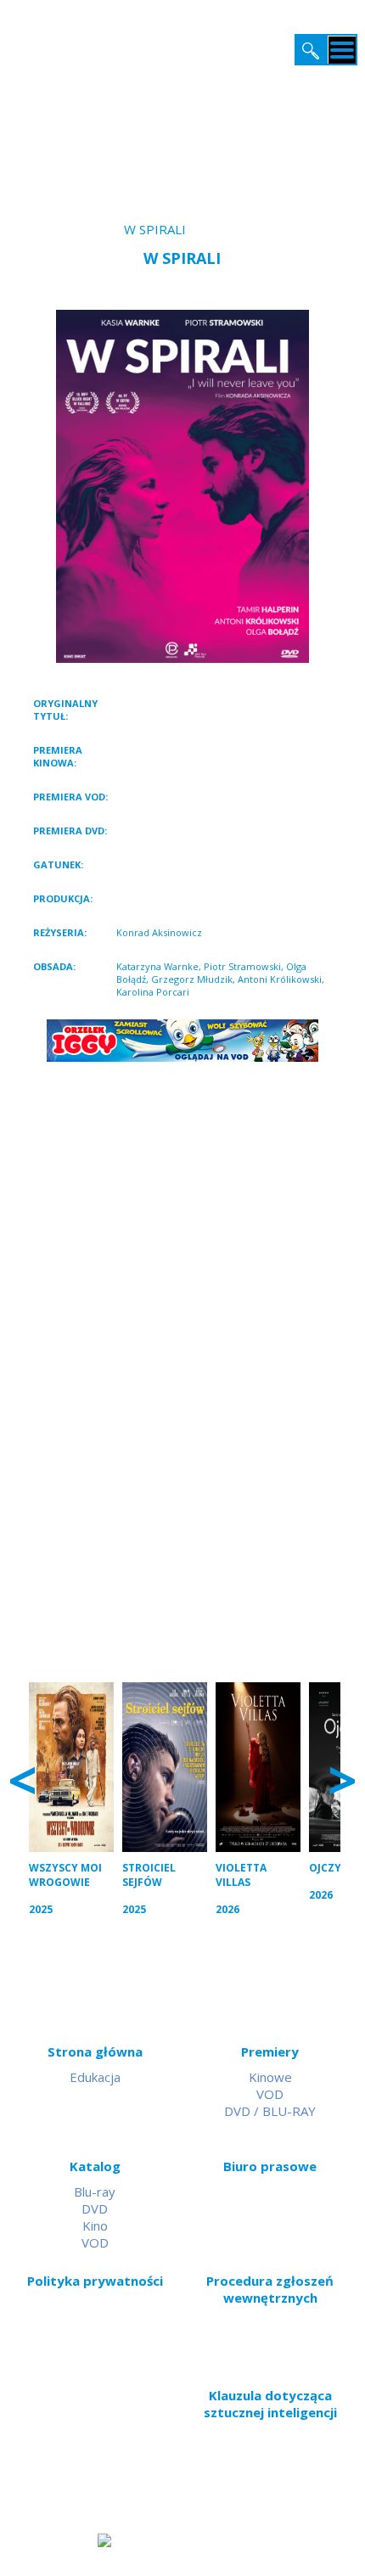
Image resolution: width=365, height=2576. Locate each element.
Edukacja (95, 2077)
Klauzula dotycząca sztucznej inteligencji (270, 2404)
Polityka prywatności (95, 2281)
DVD (95, 2208)
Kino (95, 2225)
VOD (270, 2094)
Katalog (95, 2166)
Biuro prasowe (270, 2166)
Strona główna (95, 2051)
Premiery (270, 2051)
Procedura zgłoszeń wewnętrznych (270, 2289)
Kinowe (270, 2077)
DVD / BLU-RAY (270, 2111)
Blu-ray (95, 2192)
